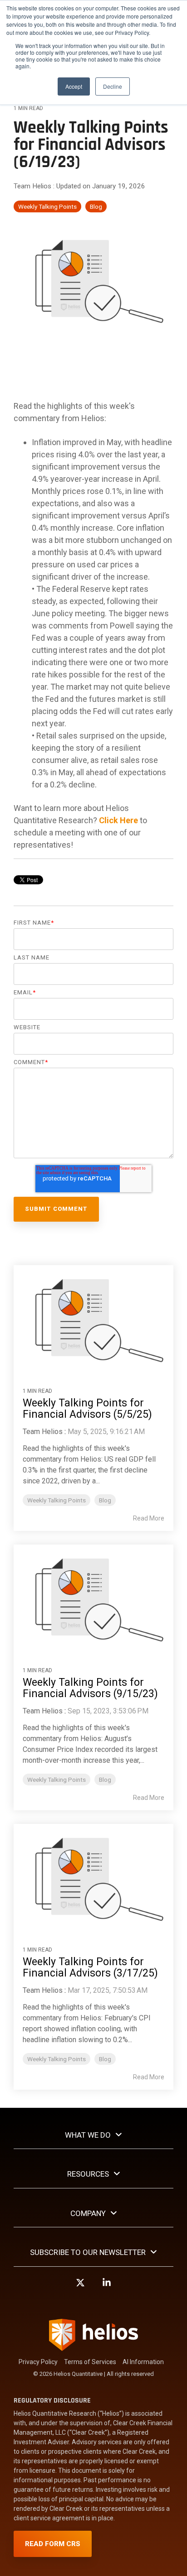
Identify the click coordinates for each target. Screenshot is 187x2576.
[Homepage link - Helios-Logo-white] (93, 2347)
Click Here (118, 820)
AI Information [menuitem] (143, 2362)
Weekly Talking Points (47, 206)
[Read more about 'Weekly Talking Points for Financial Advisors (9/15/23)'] (93, 1597)
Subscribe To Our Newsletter (88, 2252)
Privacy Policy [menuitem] (38, 2362)
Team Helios (33, 186)
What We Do (88, 2135)
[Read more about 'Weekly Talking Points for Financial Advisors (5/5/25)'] (93, 1318)
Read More (149, 1518)
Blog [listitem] (105, 1500)
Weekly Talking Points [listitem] (57, 1500)
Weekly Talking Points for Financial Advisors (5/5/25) (87, 1409)
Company (88, 2213)
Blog (96, 206)
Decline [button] (113, 86)
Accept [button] (74, 86)
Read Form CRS (53, 2544)
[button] (80, 2287)
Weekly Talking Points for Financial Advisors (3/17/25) (90, 1967)
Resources (88, 2174)
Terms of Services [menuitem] (90, 2362)
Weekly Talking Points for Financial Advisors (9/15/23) (90, 1688)
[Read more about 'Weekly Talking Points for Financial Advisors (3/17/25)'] (93, 1877)
